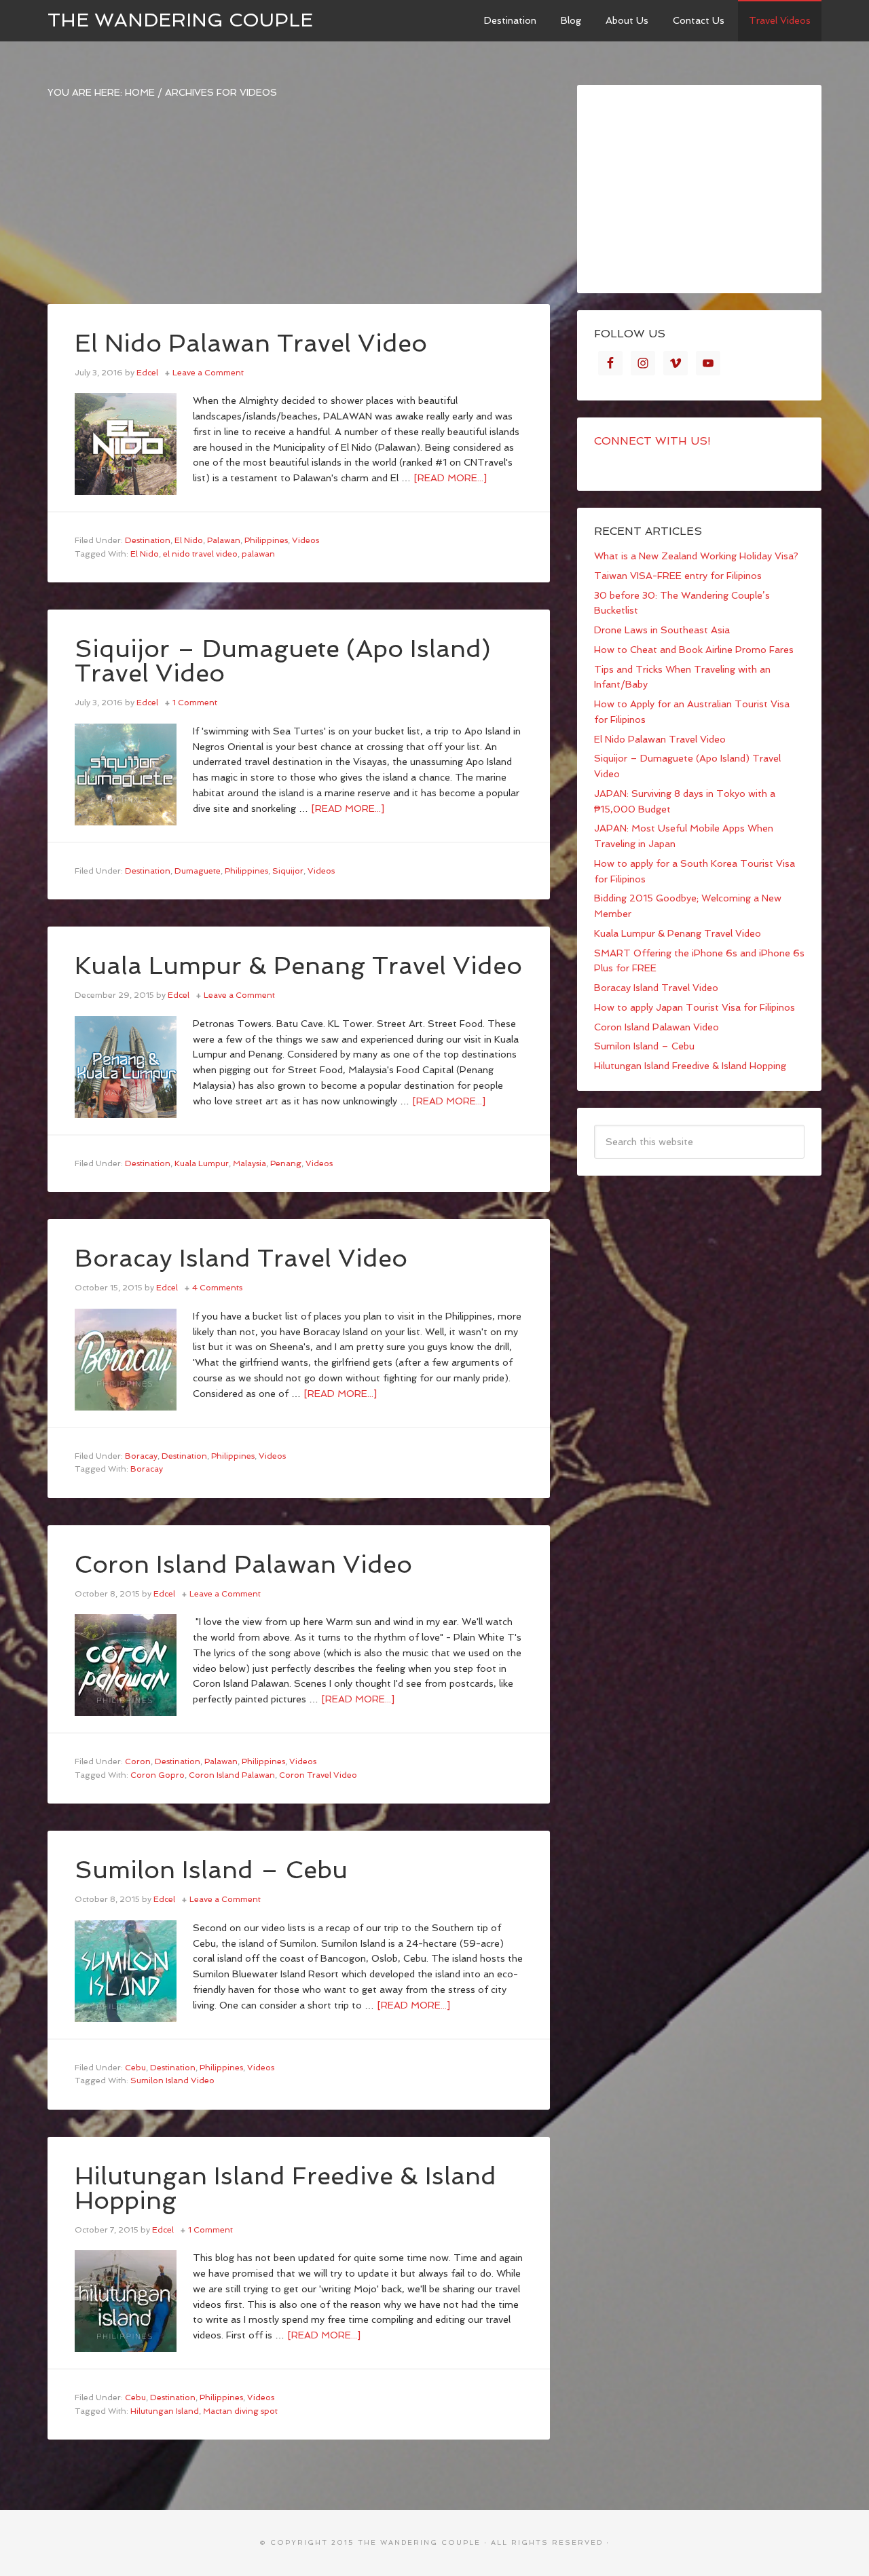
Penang (286, 1163)
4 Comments (217, 1288)
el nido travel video (200, 554)
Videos (306, 540)
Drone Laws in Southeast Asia (662, 630)
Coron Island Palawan (232, 1775)
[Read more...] (450, 478)
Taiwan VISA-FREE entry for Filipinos (678, 576)
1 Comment (195, 703)
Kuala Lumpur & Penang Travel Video (298, 966)
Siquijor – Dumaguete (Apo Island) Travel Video (283, 661)
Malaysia (249, 1163)
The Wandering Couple (180, 20)
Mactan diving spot (240, 2411)
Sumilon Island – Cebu (211, 1870)
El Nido (189, 540)
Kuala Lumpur (202, 1163)
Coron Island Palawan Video (243, 1564)
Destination (148, 540)
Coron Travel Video (318, 1775)
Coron (138, 1761)
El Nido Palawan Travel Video (251, 343)
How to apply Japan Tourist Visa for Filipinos (695, 1007)
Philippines (266, 540)
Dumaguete (198, 871)
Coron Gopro (158, 1775)
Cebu (135, 2068)
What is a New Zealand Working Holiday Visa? (696, 556)
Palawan (224, 540)
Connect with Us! (652, 441)
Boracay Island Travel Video (241, 1258)
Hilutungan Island (165, 2411)
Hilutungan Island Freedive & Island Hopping (285, 2188)
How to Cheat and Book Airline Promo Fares (694, 650)
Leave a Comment (208, 373)
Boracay (141, 1456)
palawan (258, 554)
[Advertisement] (299, 209)
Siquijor (288, 871)
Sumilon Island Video (172, 2080)
